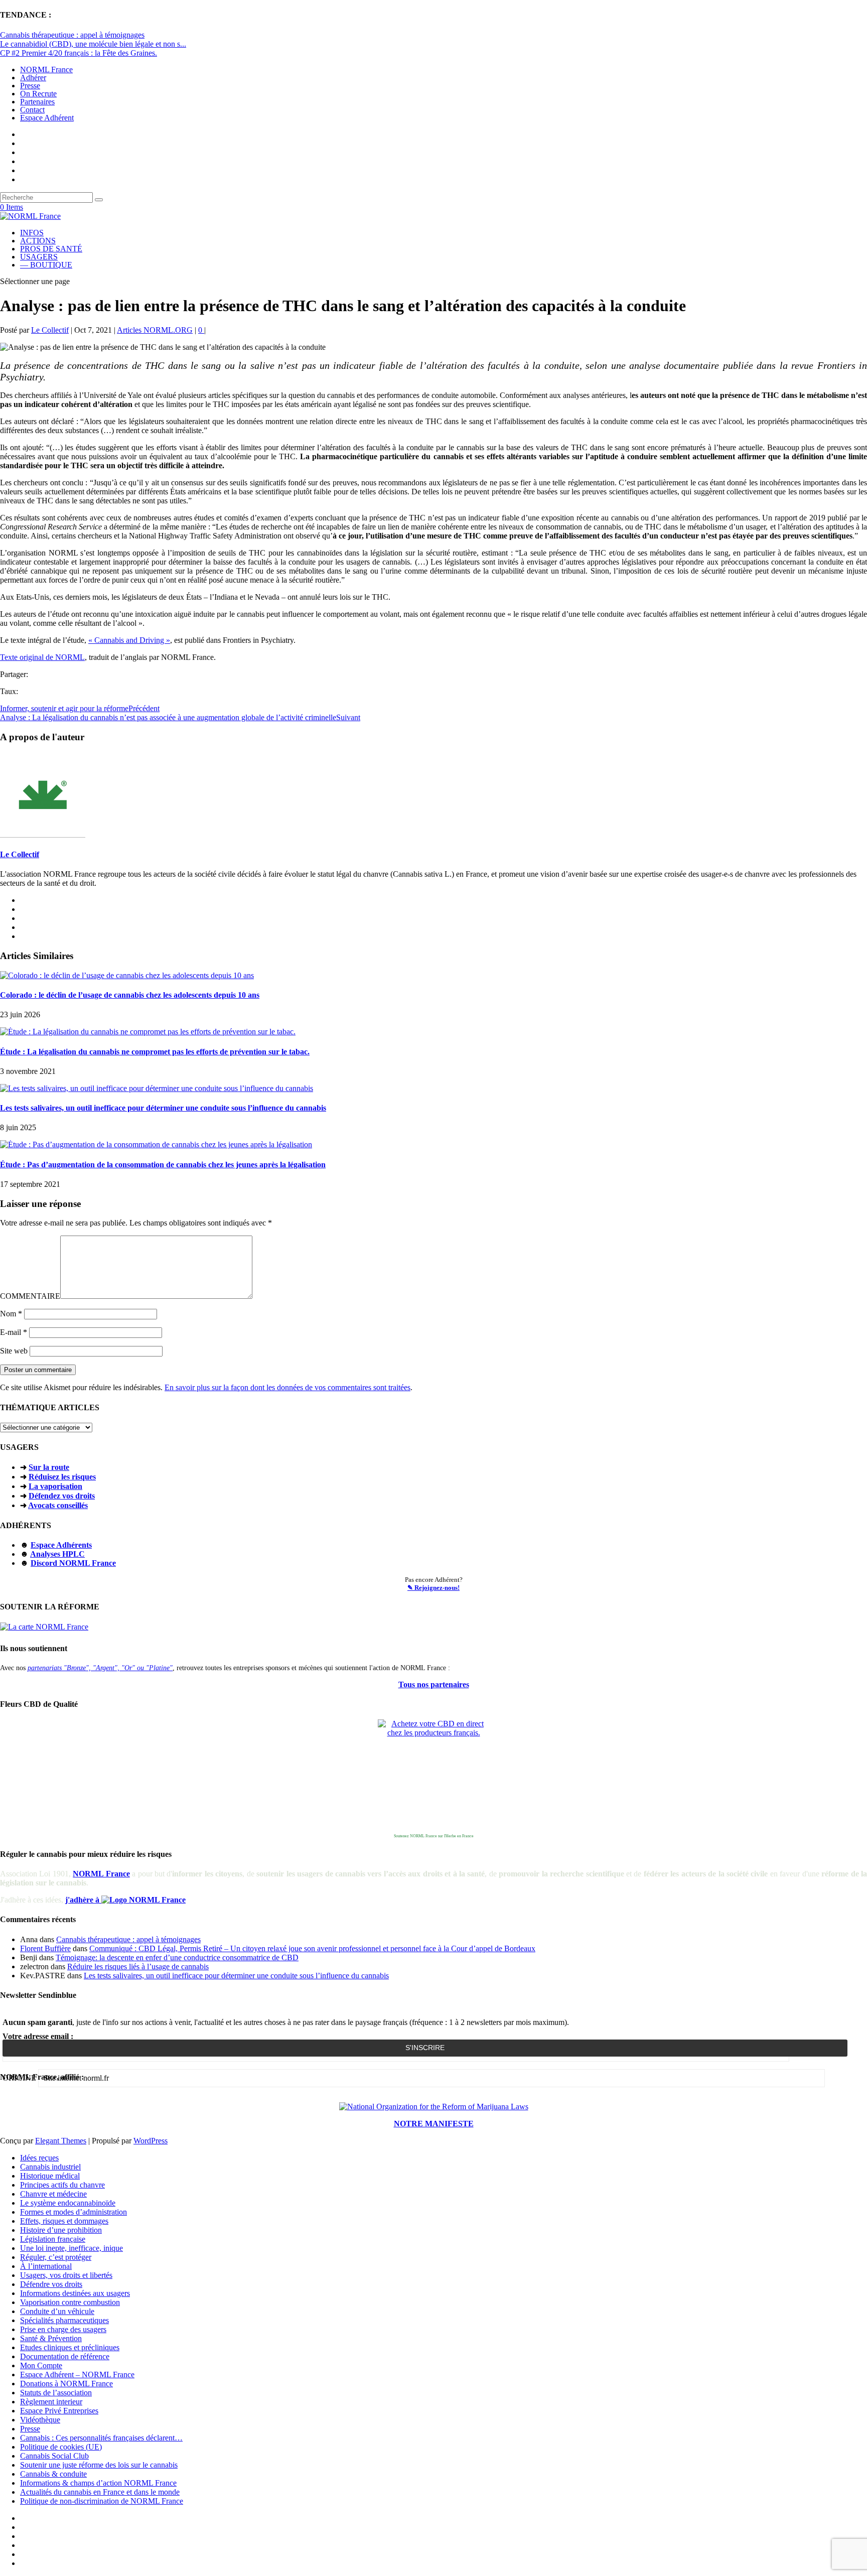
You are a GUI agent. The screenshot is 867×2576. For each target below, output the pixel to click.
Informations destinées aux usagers (75, 2293)
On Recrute (38, 94)
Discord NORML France (73, 1563)
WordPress (151, 2141)
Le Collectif (50, 330)
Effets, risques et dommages (64, 2221)
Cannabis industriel (50, 2167)
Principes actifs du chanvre (62, 2185)
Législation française (53, 2239)
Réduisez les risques (62, 1477)
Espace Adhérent (47, 118)
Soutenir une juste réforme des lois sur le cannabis (99, 2465)
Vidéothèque (40, 2420)
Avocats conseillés (58, 1505)
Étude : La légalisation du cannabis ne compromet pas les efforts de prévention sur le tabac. (155, 1052)
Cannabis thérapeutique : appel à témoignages (72, 35)
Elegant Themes (61, 2141)
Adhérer (33, 78)
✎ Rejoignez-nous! (434, 1588)
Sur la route (49, 1467)
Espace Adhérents (61, 1545)
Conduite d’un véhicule (57, 2311)
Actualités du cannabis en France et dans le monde (100, 2492)
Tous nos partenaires (434, 1684)
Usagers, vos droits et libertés (66, 2275)
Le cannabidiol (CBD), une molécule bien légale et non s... (93, 44)
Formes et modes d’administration (74, 2212)
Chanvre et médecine (53, 2194)
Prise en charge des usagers (63, 2329)
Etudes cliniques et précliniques (70, 2347)
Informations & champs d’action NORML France (98, 2483)
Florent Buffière (45, 1948)
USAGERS (39, 257)
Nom (11, 1314)
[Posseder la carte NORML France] (44, 1627)
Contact (32, 110)
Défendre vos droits (51, 2284)
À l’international (46, 2266)
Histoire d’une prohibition (61, 2230)
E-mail (14, 1332)
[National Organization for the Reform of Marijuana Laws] (434, 2107)
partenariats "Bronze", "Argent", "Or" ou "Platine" (100, 1668)
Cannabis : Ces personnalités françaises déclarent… (101, 2438)
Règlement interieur (51, 2402)
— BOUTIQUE (46, 265)
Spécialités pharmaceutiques (64, 2320)
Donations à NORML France (66, 2384)
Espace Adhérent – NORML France (77, 2375)
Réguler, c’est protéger (56, 2257)
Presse (30, 86)
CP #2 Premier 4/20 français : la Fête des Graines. (79, 53)
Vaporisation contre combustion (70, 2302)
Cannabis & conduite (53, 2474)
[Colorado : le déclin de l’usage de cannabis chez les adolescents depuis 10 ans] (127, 975)
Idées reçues (39, 2158)
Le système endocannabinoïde (68, 2203)
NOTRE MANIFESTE (434, 2124)
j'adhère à (83, 1900)
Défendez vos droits (62, 1496)
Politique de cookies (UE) (61, 2447)
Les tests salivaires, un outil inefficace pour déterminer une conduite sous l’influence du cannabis (163, 1108)
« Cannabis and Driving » (129, 640)
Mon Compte (41, 2365)
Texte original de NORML (42, 657)
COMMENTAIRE (30, 1296)
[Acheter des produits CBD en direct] (434, 1775)
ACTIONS (38, 241)
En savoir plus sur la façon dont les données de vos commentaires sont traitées (287, 1387)
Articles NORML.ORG (155, 330)
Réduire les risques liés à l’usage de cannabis (138, 1967)
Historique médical (50, 2176)
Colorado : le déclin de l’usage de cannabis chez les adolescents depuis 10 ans (130, 995)
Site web (14, 1351)
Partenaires (37, 102)
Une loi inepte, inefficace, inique (71, 2248)
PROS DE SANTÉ (51, 249)
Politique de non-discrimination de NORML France (102, 2501)
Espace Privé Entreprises (59, 2411)
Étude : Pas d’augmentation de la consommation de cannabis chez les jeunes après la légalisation (163, 1165)
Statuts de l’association (56, 2393)
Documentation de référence (65, 2356)
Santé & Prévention (51, 2338)
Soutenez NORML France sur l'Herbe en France (434, 1836)
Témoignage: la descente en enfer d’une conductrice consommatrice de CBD (177, 1957)
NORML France (46, 70)
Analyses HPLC (57, 1554)
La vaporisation (55, 1486)
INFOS (32, 233)
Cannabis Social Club (54, 2456)
